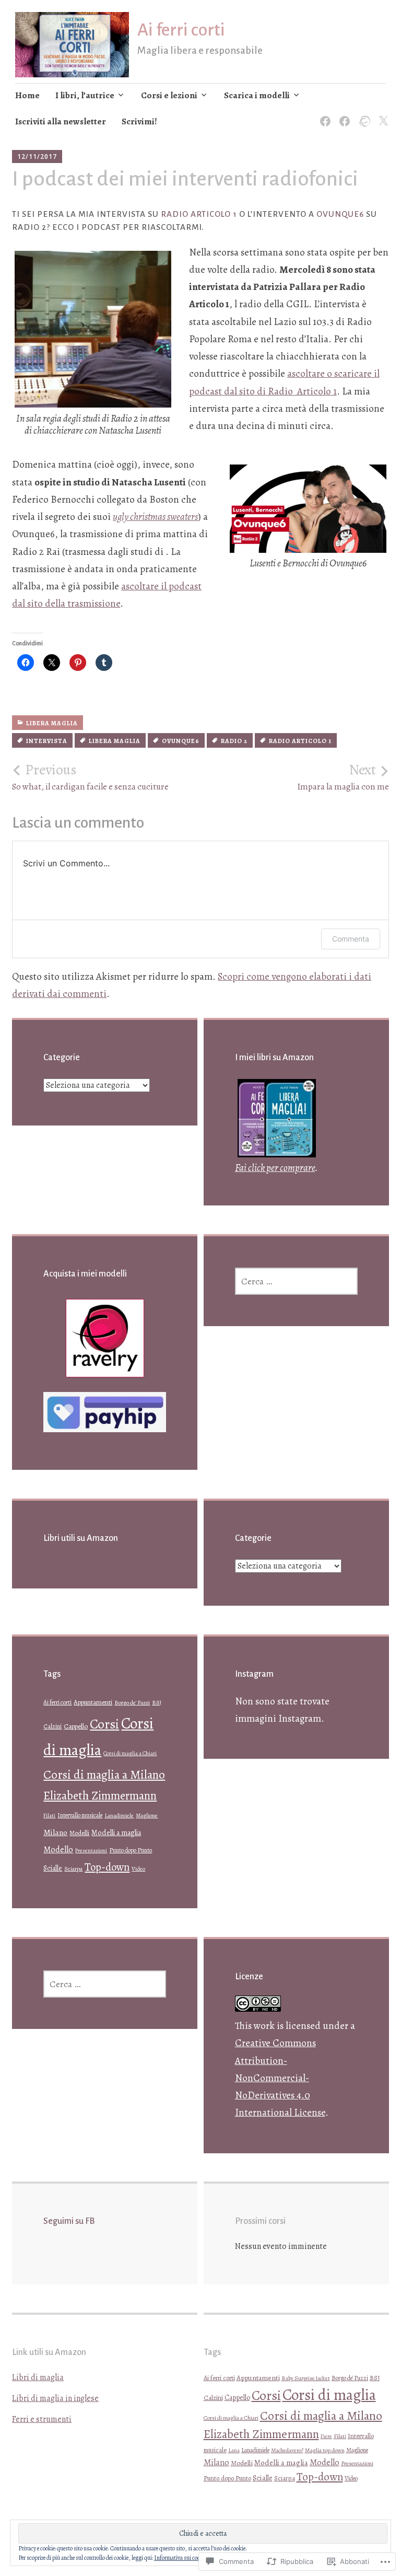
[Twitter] (381, 115)
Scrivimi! (139, 121)
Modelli (79, 1833)
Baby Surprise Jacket (306, 2378)
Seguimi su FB (69, 2221)
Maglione (147, 1815)
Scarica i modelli (257, 95)
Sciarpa (73, 1869)
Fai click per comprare (275, 1168)
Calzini (52, 1726)
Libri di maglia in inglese (55, 2398)
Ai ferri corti (181, 30)
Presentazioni (91, 1850)
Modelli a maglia (116, 1832)
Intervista (47, 741)
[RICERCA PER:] (296, 1281)
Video (138, 1869)
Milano (55, 1832)
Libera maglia (52, 723)
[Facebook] (323, 115)
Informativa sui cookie (180, 2558)
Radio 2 (234, 741)
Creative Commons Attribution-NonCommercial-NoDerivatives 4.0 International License (280, 2078)
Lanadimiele (119, 1815)
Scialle (53, 1868)
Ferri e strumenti (42, 2419)
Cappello (76, 1726)
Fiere (326, 2436)
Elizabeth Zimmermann (100, 1796)
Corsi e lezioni (169, 95)
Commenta (351, 939)
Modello (58, 1850)
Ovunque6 (340, 214)
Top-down (107, 1867)
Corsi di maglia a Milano (104, 1774)
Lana (234, 2450)
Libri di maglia (38, 2377)
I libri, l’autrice (85, 95)
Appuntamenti (93, 1702)
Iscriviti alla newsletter (61, 121)
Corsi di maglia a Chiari (130, 1753)
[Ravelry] (362, 115)
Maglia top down (325, 2450)
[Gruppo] (343, 115)
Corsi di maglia (329, 2395)
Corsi (104, 1724)
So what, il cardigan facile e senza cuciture (90, 777)
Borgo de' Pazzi (132, 1703)
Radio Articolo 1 (199, 214)
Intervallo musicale (80, 1815)
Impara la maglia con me (343, 777)
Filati (49, 1815)
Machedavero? (287, 2450)
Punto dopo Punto (131, 1850)
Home (27, 95)
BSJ (157, 1703)
